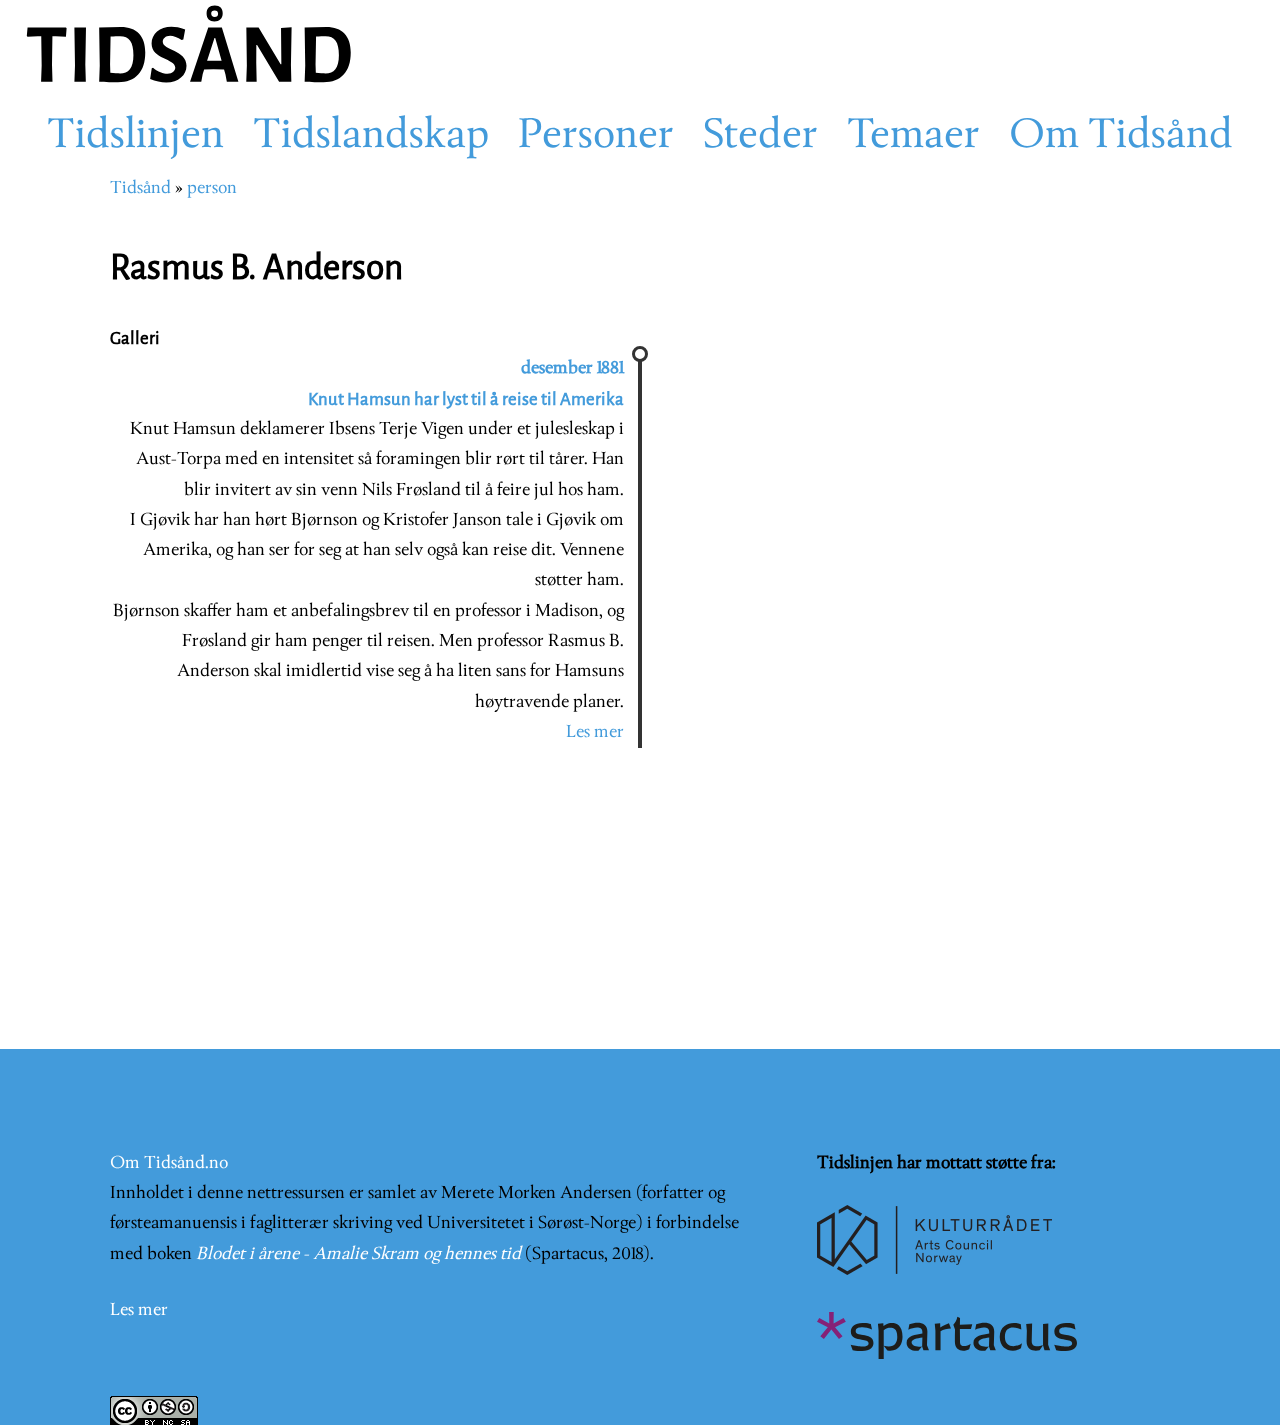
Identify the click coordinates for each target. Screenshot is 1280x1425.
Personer (596, 137)
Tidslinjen (135, 137)
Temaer (913, 137)
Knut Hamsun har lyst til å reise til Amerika (466, 399)
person (212, 188)
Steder (760, 137)
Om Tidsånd (1121, 137)
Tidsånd (140, 188)
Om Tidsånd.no (169, 1163)
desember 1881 (572, 368)
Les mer (595, 732)
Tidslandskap (371, 137)
